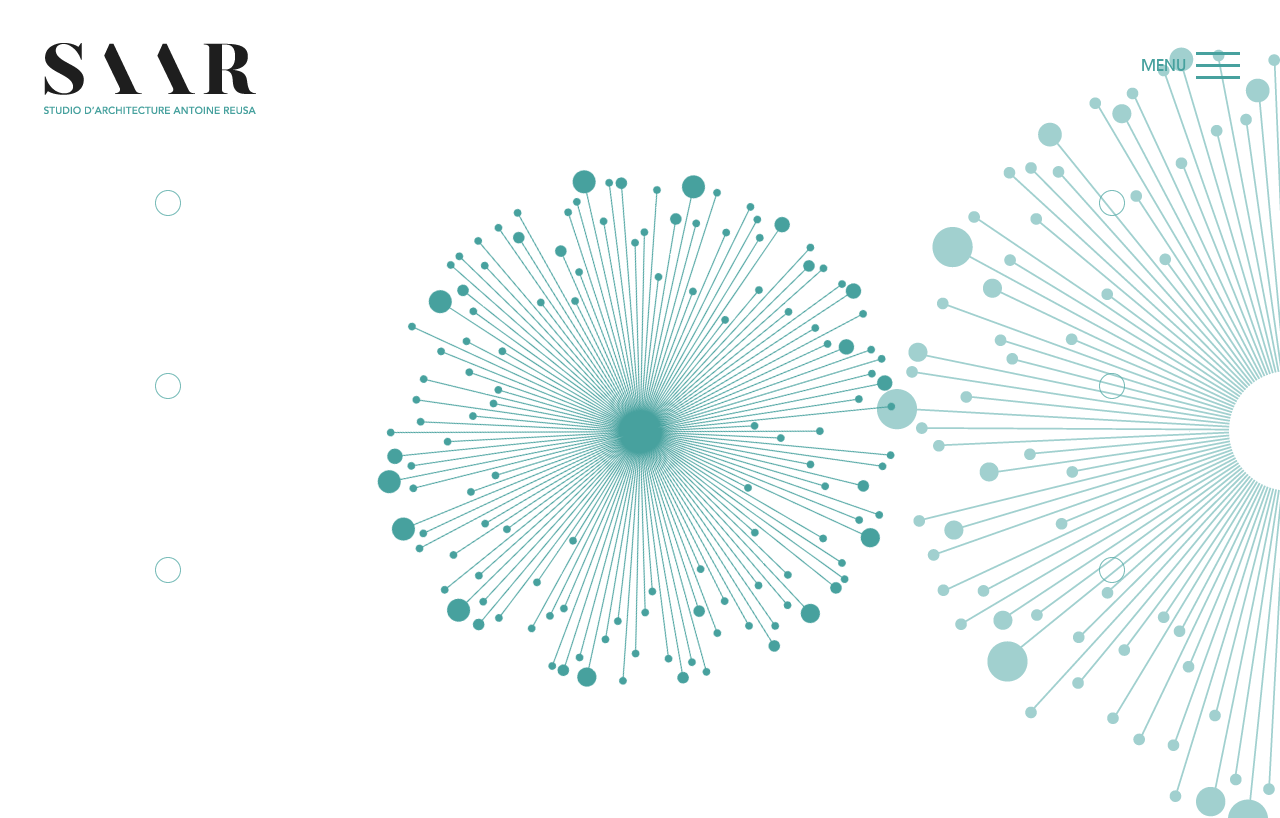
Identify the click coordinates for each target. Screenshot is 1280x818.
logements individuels (169, 644)
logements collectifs (1111, 460)
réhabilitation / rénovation (169, 460)
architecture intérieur (1111, 644)
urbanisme (169, 266)
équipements (1111, 266)
